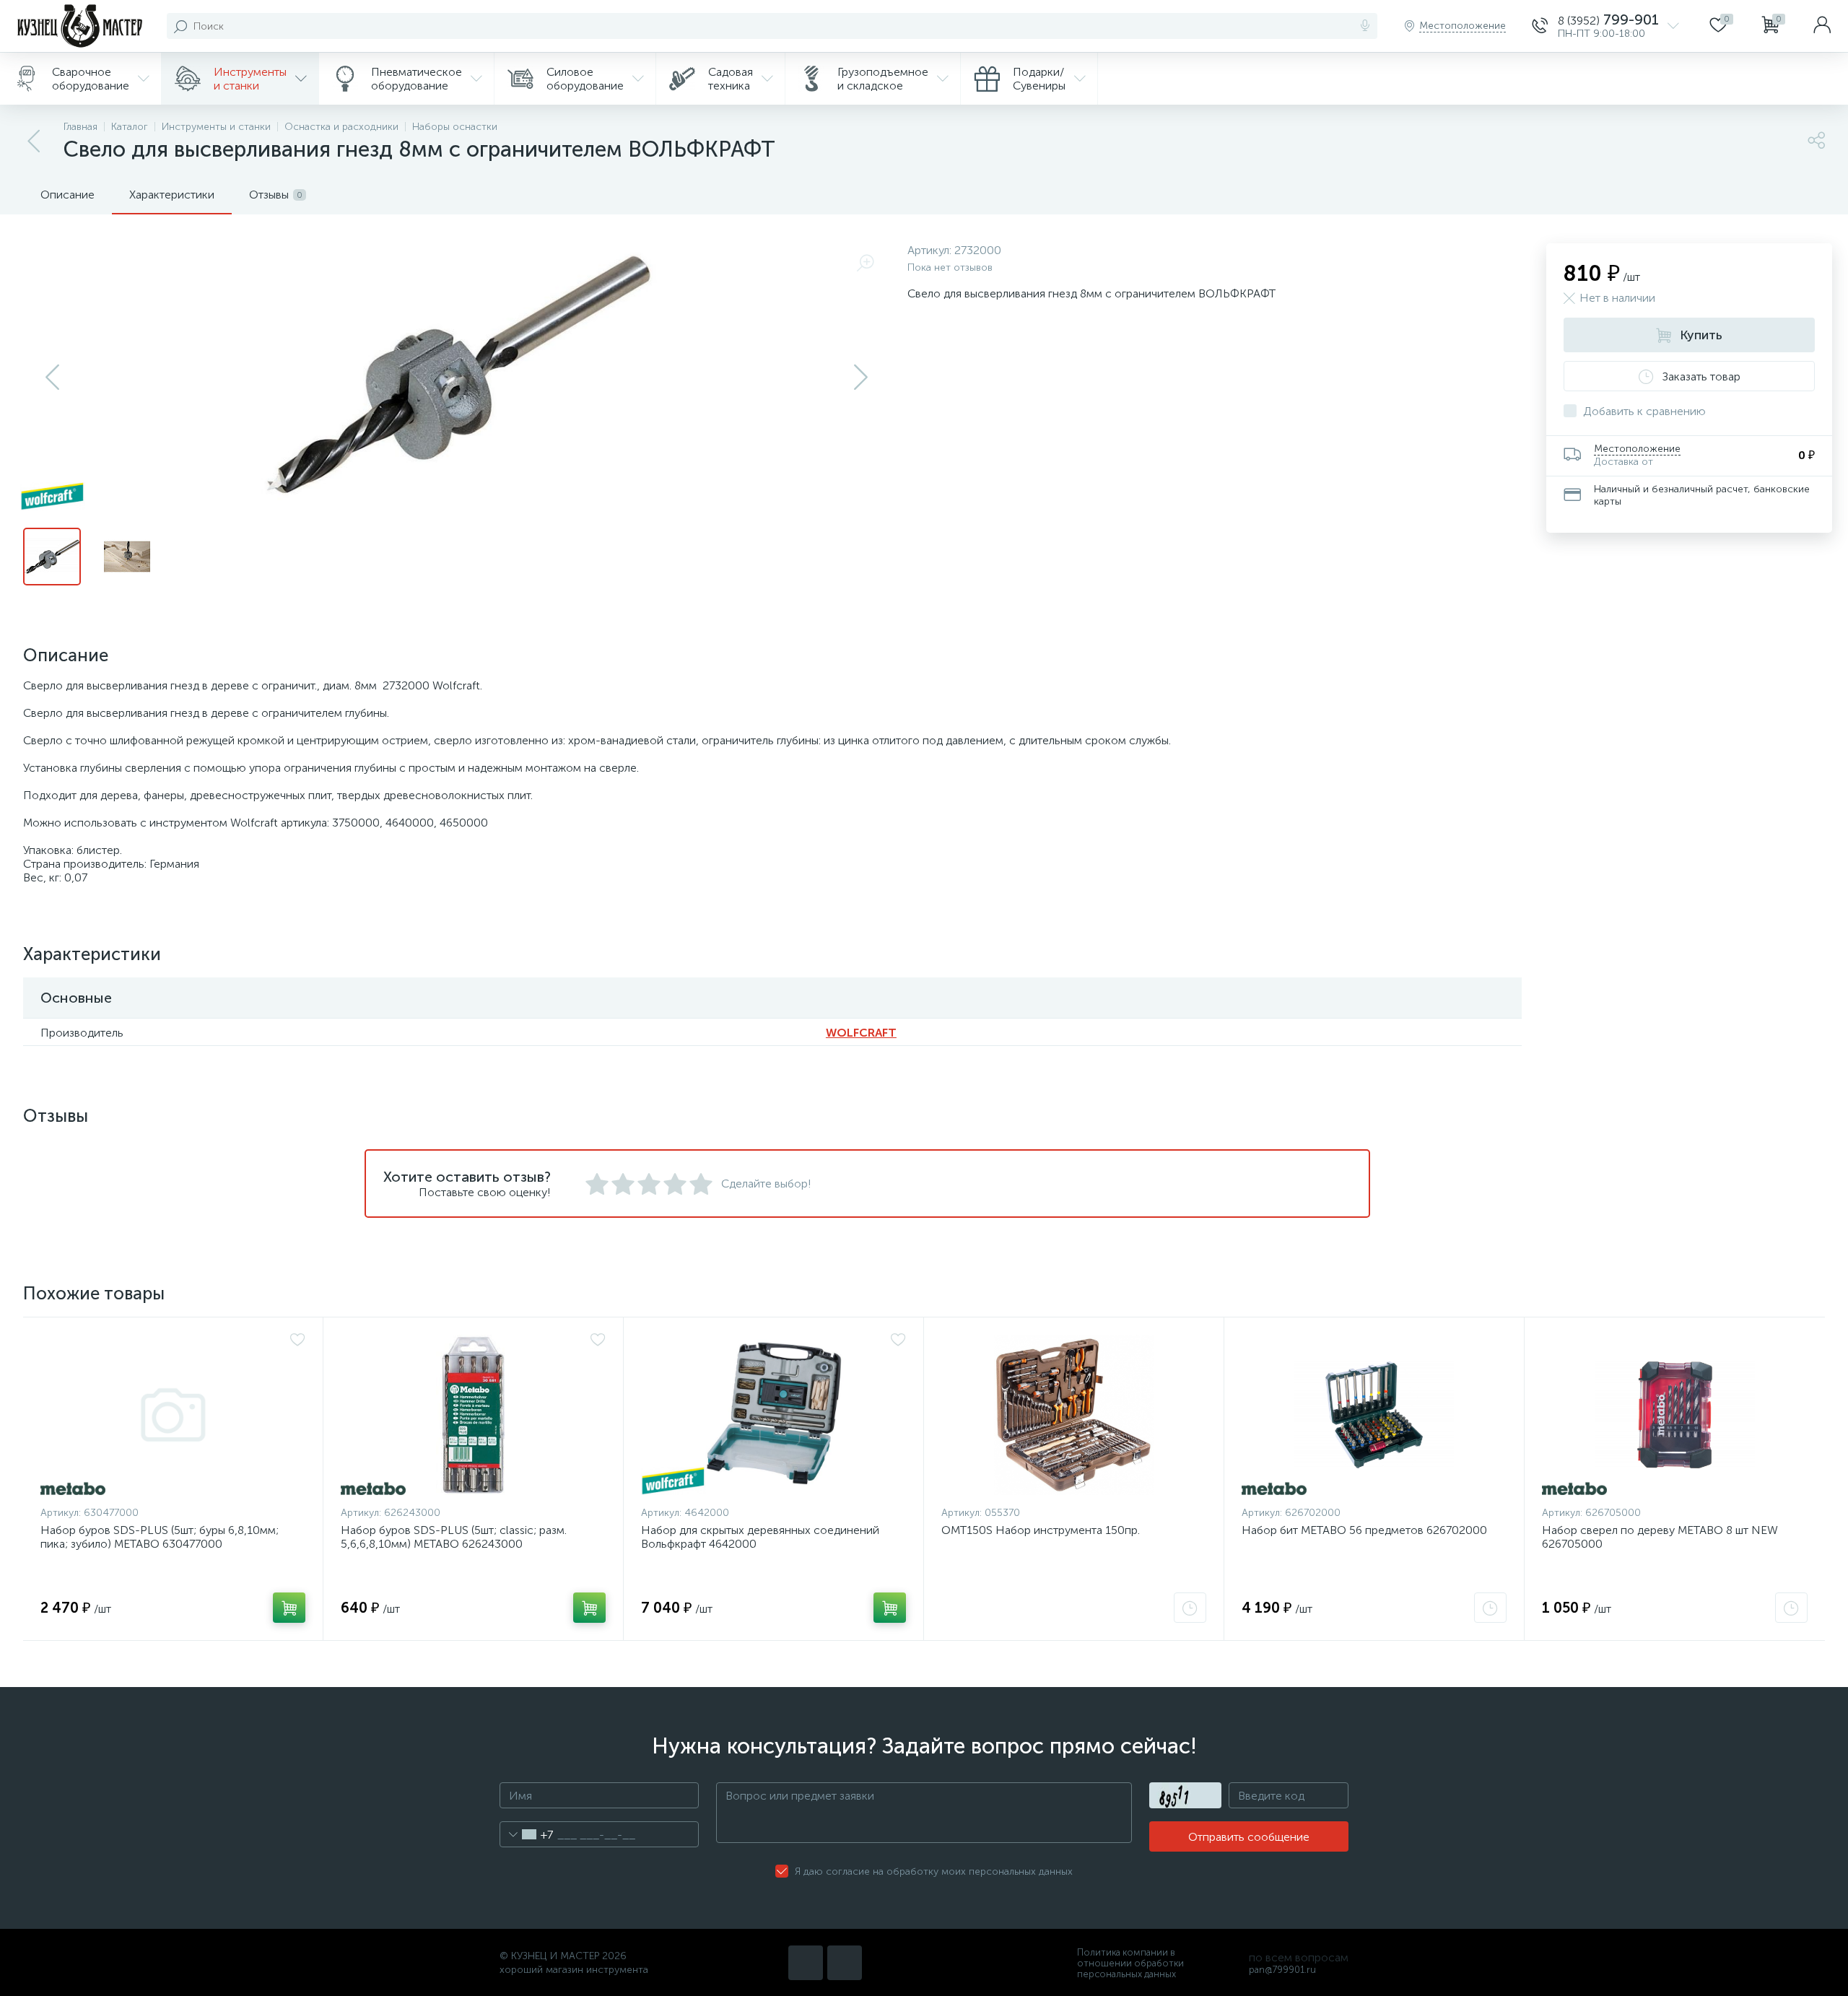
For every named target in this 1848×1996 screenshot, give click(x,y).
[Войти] (1822, 26)
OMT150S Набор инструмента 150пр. (1041, 1530)
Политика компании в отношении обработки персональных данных (1130, 1963)
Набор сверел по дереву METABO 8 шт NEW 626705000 (1660, 1537)
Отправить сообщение (1249, 1837)
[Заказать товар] (1190, 1608)
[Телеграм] (845, 1963)
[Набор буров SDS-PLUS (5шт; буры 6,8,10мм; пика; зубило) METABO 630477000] (173, 1415)
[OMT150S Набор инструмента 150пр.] (1074, 1415)
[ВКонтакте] (806, 1963)
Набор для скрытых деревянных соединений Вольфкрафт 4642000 (760, 1537)
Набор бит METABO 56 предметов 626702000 (1364, 1530)
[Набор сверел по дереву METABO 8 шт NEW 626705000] (1675, 1415)
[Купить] (289, 1608)
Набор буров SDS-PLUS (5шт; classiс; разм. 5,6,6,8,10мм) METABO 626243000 (454, 1537)
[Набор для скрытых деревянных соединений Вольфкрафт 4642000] (773, 1415)
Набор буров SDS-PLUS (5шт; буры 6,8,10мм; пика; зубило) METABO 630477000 (160, 1537)
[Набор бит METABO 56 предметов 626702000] (1374, 1415)
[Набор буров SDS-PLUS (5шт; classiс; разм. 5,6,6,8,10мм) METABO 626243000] (473, 1415)
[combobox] (527, 1834)
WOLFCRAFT (861, 1033)
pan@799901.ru (1282, 1970)
